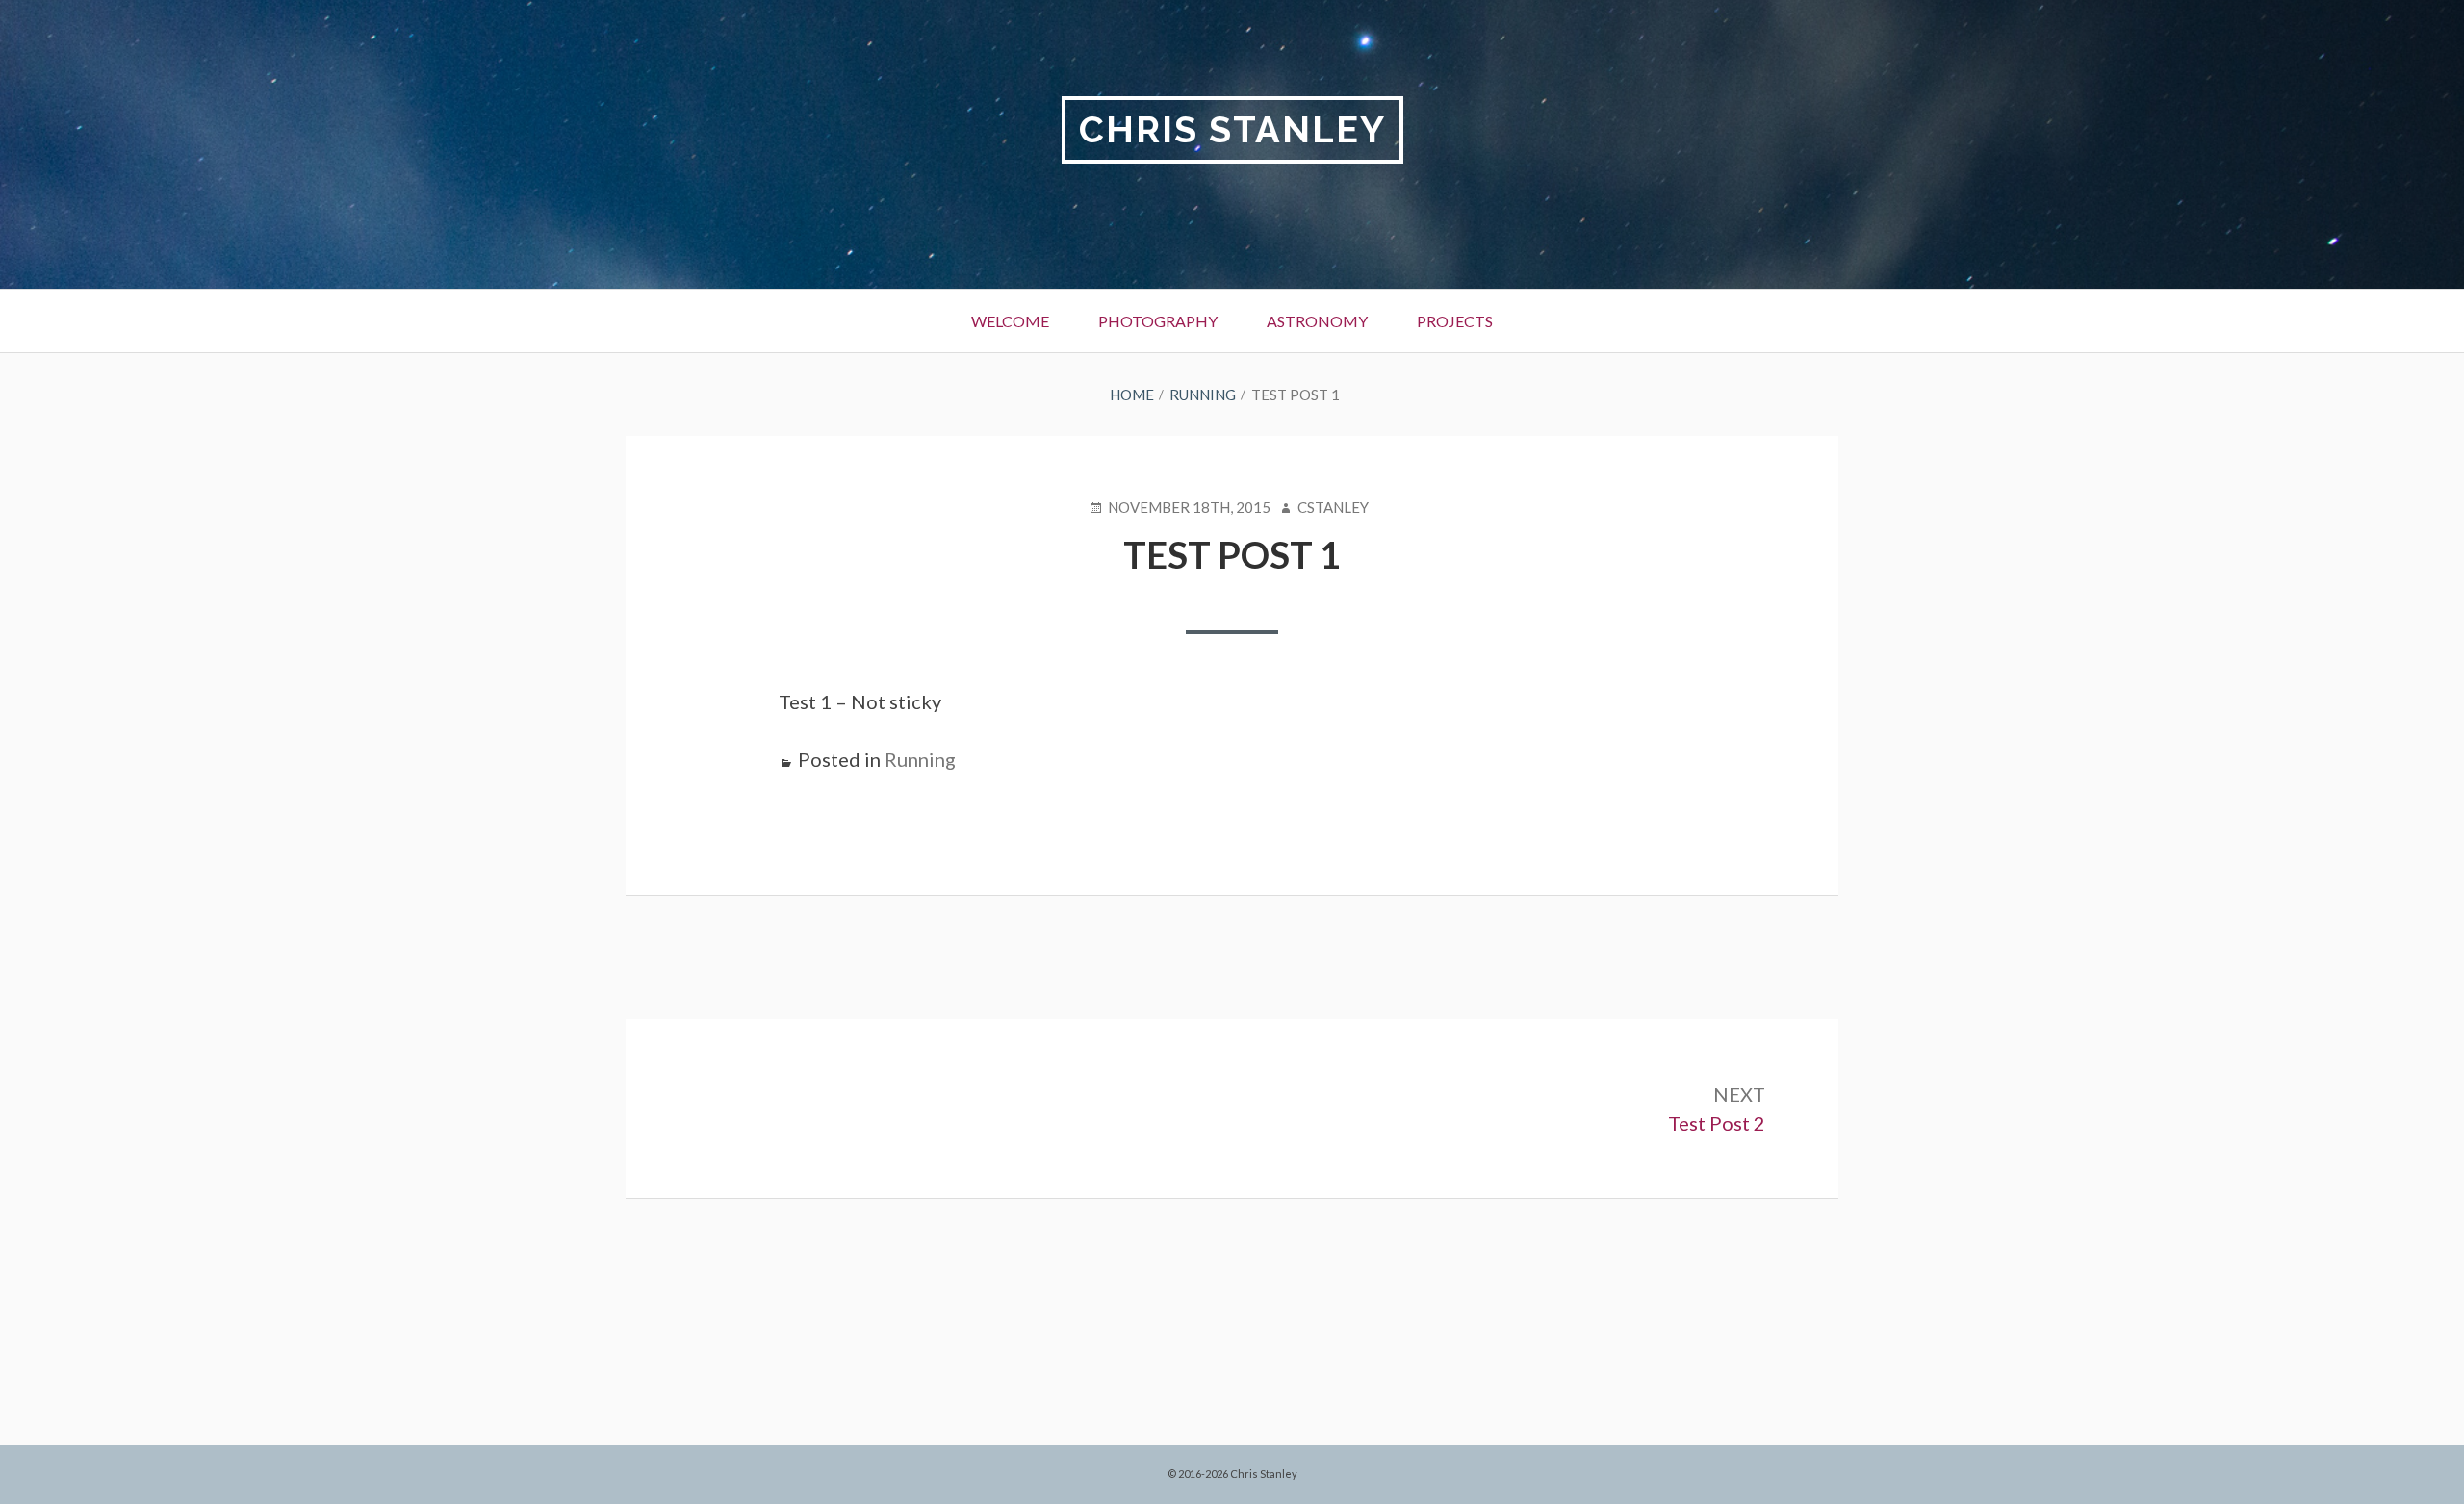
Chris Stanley (1232, 129)
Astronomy (1317, 321)
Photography (1158, 321)
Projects (1455, 321)
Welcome (1010, 321)
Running (920, 759)
